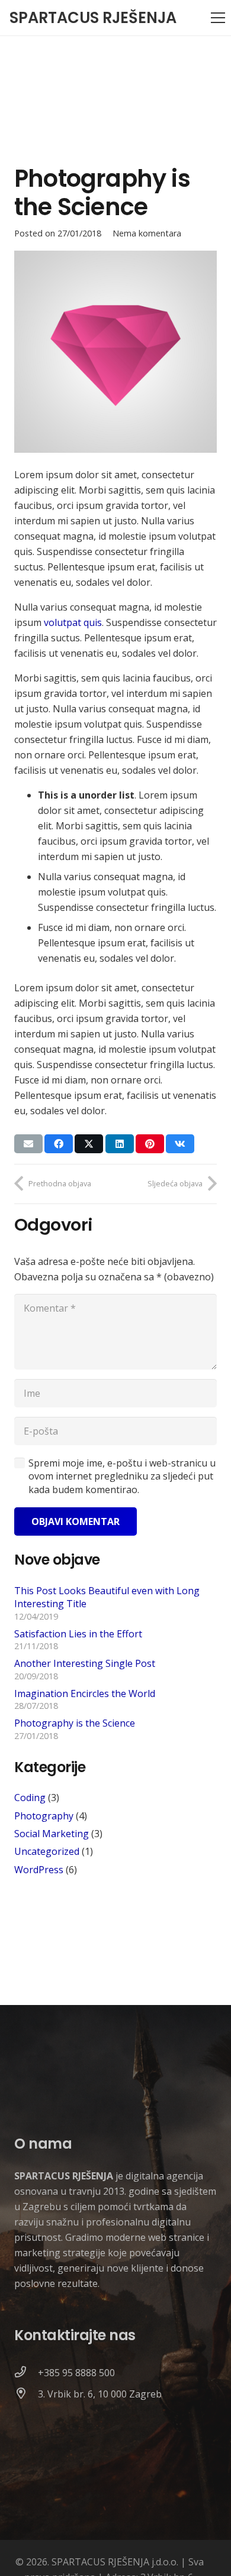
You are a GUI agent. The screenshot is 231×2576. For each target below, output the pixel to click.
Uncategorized (47, 1851)
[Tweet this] (89, 1144)
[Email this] (28, 1144)
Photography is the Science (75, 1723)
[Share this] (59, 1144)
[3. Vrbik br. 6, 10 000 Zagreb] (26, 2394)
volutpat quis (73, 622)
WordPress (39, 1870)
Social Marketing (52, 1834)
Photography (44, 1816)
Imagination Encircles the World (85, 1693)
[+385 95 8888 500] (26, 2373)
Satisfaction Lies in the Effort (78, 1634)
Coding (30, 1798)
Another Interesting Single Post (85, 1663)
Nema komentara (147, 233)
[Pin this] (150, 1144)
